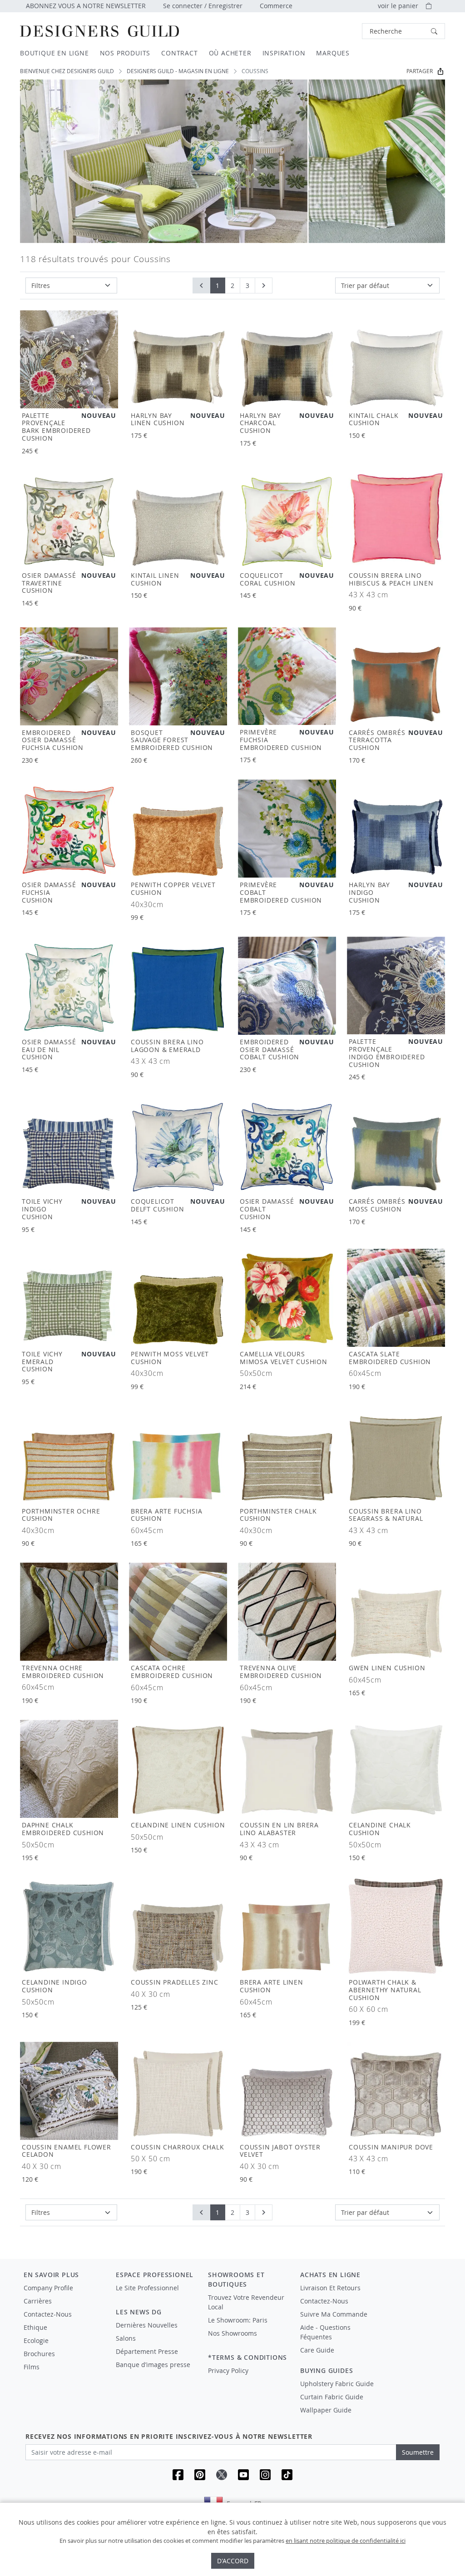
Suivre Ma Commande (334, 2314)
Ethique (35, 2327)
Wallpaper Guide (326, 2410)
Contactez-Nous (48, 2314)
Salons (126, 2338)
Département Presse (147, 2351)
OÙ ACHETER (230, 53)
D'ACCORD (233, 2561)
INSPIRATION (284, 53)
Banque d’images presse (153, 2365)
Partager (420, 71)
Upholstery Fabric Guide (337, 2384)
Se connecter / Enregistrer (203, 6)
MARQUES (333, 53)
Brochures (39, 2354)
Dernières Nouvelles (147, 2325)
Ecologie (36, 2340)
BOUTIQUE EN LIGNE (54, 53)
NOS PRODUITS (125, 53)
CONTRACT (179, 53)
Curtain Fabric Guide (332, 2397)
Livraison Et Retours (330, 2288)
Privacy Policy (228, 2370)
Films (32, 2367)
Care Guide (317, 2350)
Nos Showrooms (232, 2333)
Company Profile (48, 2288)
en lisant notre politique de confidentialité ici (346, 2541)
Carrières (38, 2301)
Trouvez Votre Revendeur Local (246, 2302)
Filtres (41, 285)
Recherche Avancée (338, 31)
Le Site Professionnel (147, 2288)
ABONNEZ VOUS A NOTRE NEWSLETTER (86, 6)
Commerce (276, 6)
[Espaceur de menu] (156, 2296)
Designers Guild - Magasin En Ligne (178, 71)
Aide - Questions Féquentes (325, 2332)
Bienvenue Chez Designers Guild (67, 71)
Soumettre (418, 2452)
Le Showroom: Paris (238, 2320)
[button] (403, 31)
